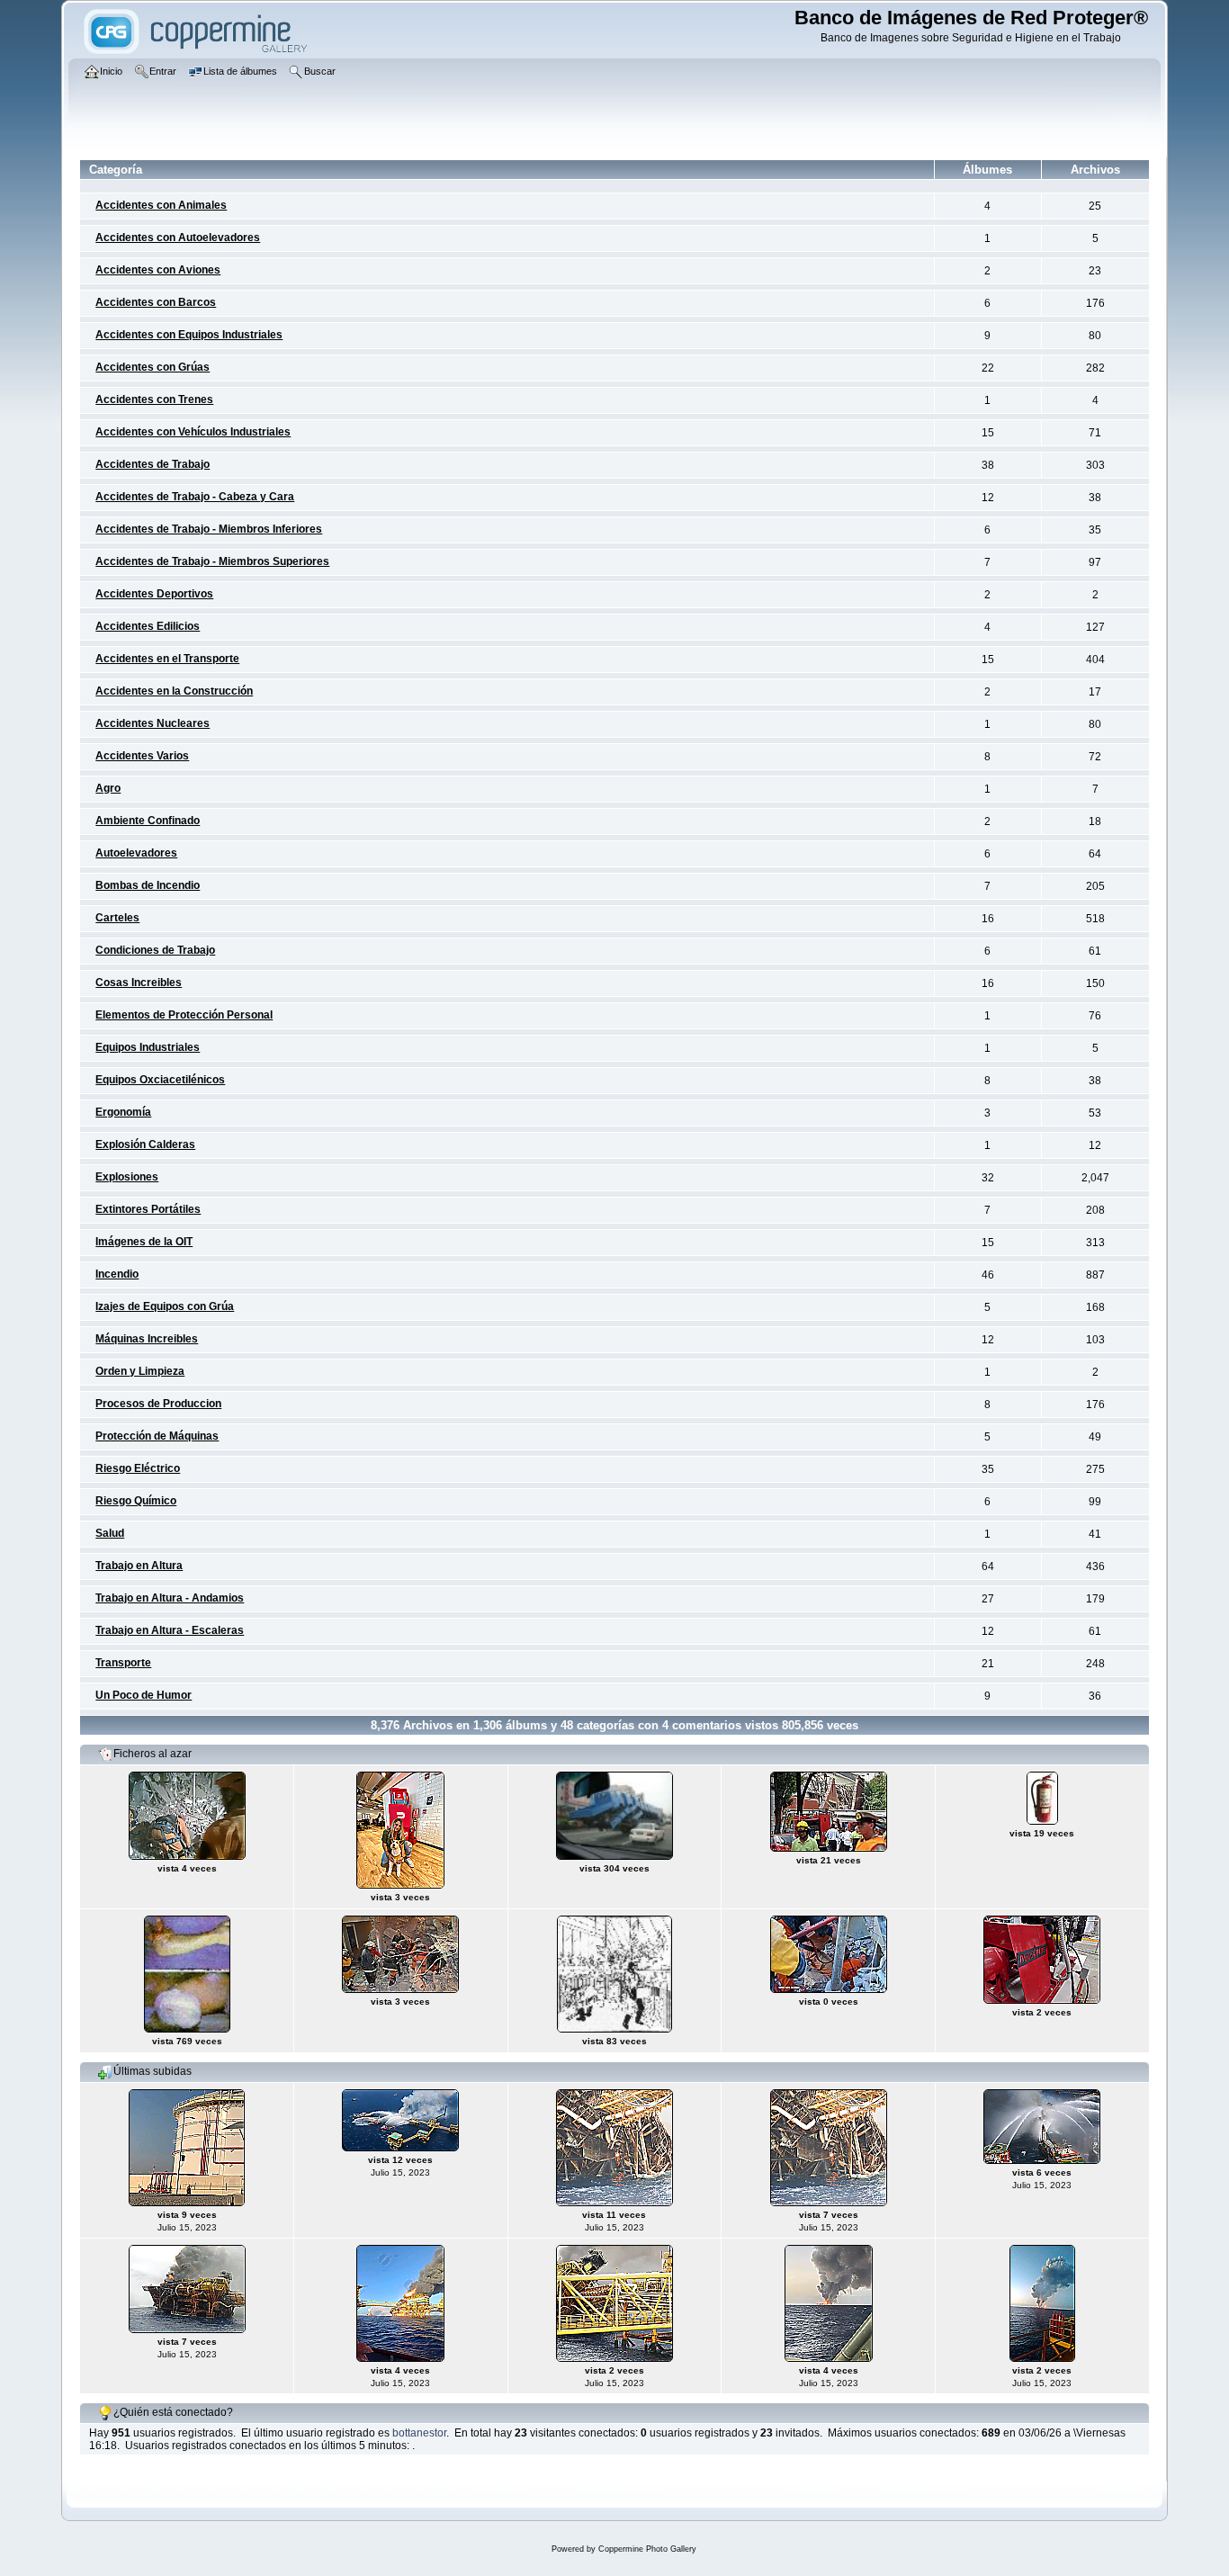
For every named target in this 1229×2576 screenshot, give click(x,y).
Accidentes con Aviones (158, 270)
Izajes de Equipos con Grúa (165, 1306)
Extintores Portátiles (148, 1209)
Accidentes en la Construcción (174, 691)
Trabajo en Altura (139, 1566)
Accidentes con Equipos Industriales (189, 335)
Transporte (123, 1663)
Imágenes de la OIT (144, 1242)
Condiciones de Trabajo (155, 950)
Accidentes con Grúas (153, 367)
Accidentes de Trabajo (153, 464)
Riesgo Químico (136, 1501)
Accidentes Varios (142, 756)
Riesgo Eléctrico (138, 1468)
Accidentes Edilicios (148, 626)
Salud (110, 1533)
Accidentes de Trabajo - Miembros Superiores (212, 561)
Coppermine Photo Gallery (647, 2549)
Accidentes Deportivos (154, 594)
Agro (108, 788)
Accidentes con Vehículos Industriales (193, 432)
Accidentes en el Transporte (167, 659)
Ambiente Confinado (148, 821)
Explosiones (127, 1177)
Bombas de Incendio (148, 885)
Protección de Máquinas (157, 1436)
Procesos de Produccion (158, 1404)
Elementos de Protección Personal (184, 1015)
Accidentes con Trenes (154, 399)
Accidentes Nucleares (153, 723)
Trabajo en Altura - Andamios (170, 1598)
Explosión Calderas (145, 1144)
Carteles (117, 918)
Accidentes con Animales (161, 205)
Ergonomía (123, 1112)
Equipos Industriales (148, 1047)
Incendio (117, 1274)
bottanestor (419, 2433)
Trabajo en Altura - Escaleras (170, 1630)
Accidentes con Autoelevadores (178, 238)
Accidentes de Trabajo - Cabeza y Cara (195, 497)
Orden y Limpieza (140, 1371)
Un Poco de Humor (144, 1695)
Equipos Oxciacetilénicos (160, 1080)
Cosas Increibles (139, 983)
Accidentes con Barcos (156, 302)
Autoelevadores (136, 853)
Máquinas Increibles (147, 1339)
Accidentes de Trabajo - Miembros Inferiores (209, 529)
